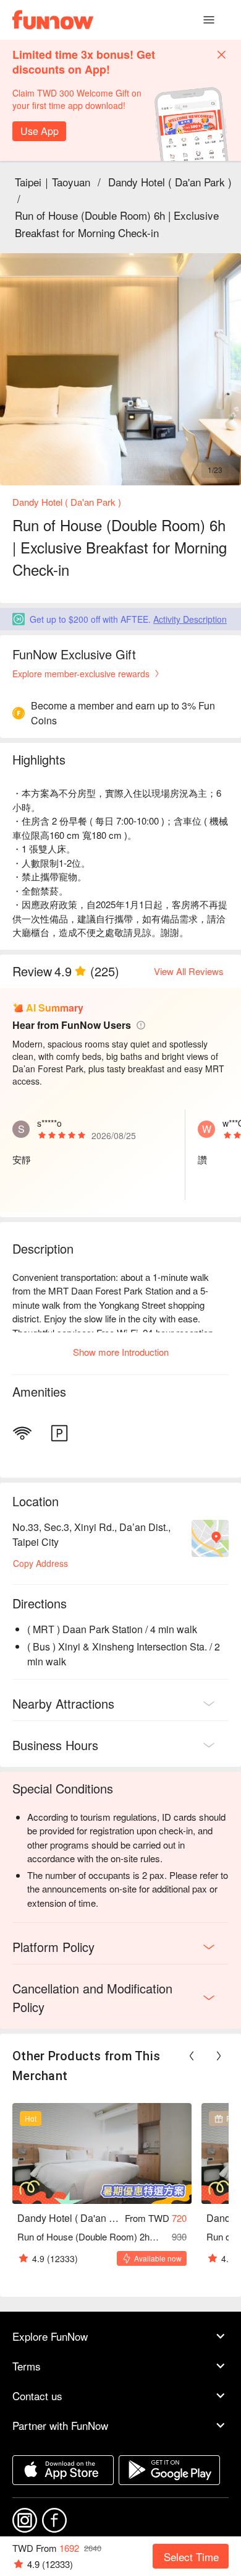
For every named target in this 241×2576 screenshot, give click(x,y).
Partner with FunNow (60, 2425)
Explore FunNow (50, 2336)
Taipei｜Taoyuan (53, 182)
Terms (27, 2366)
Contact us (37, 2396)
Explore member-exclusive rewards (81, 674)
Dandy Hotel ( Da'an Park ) (170, 182)
